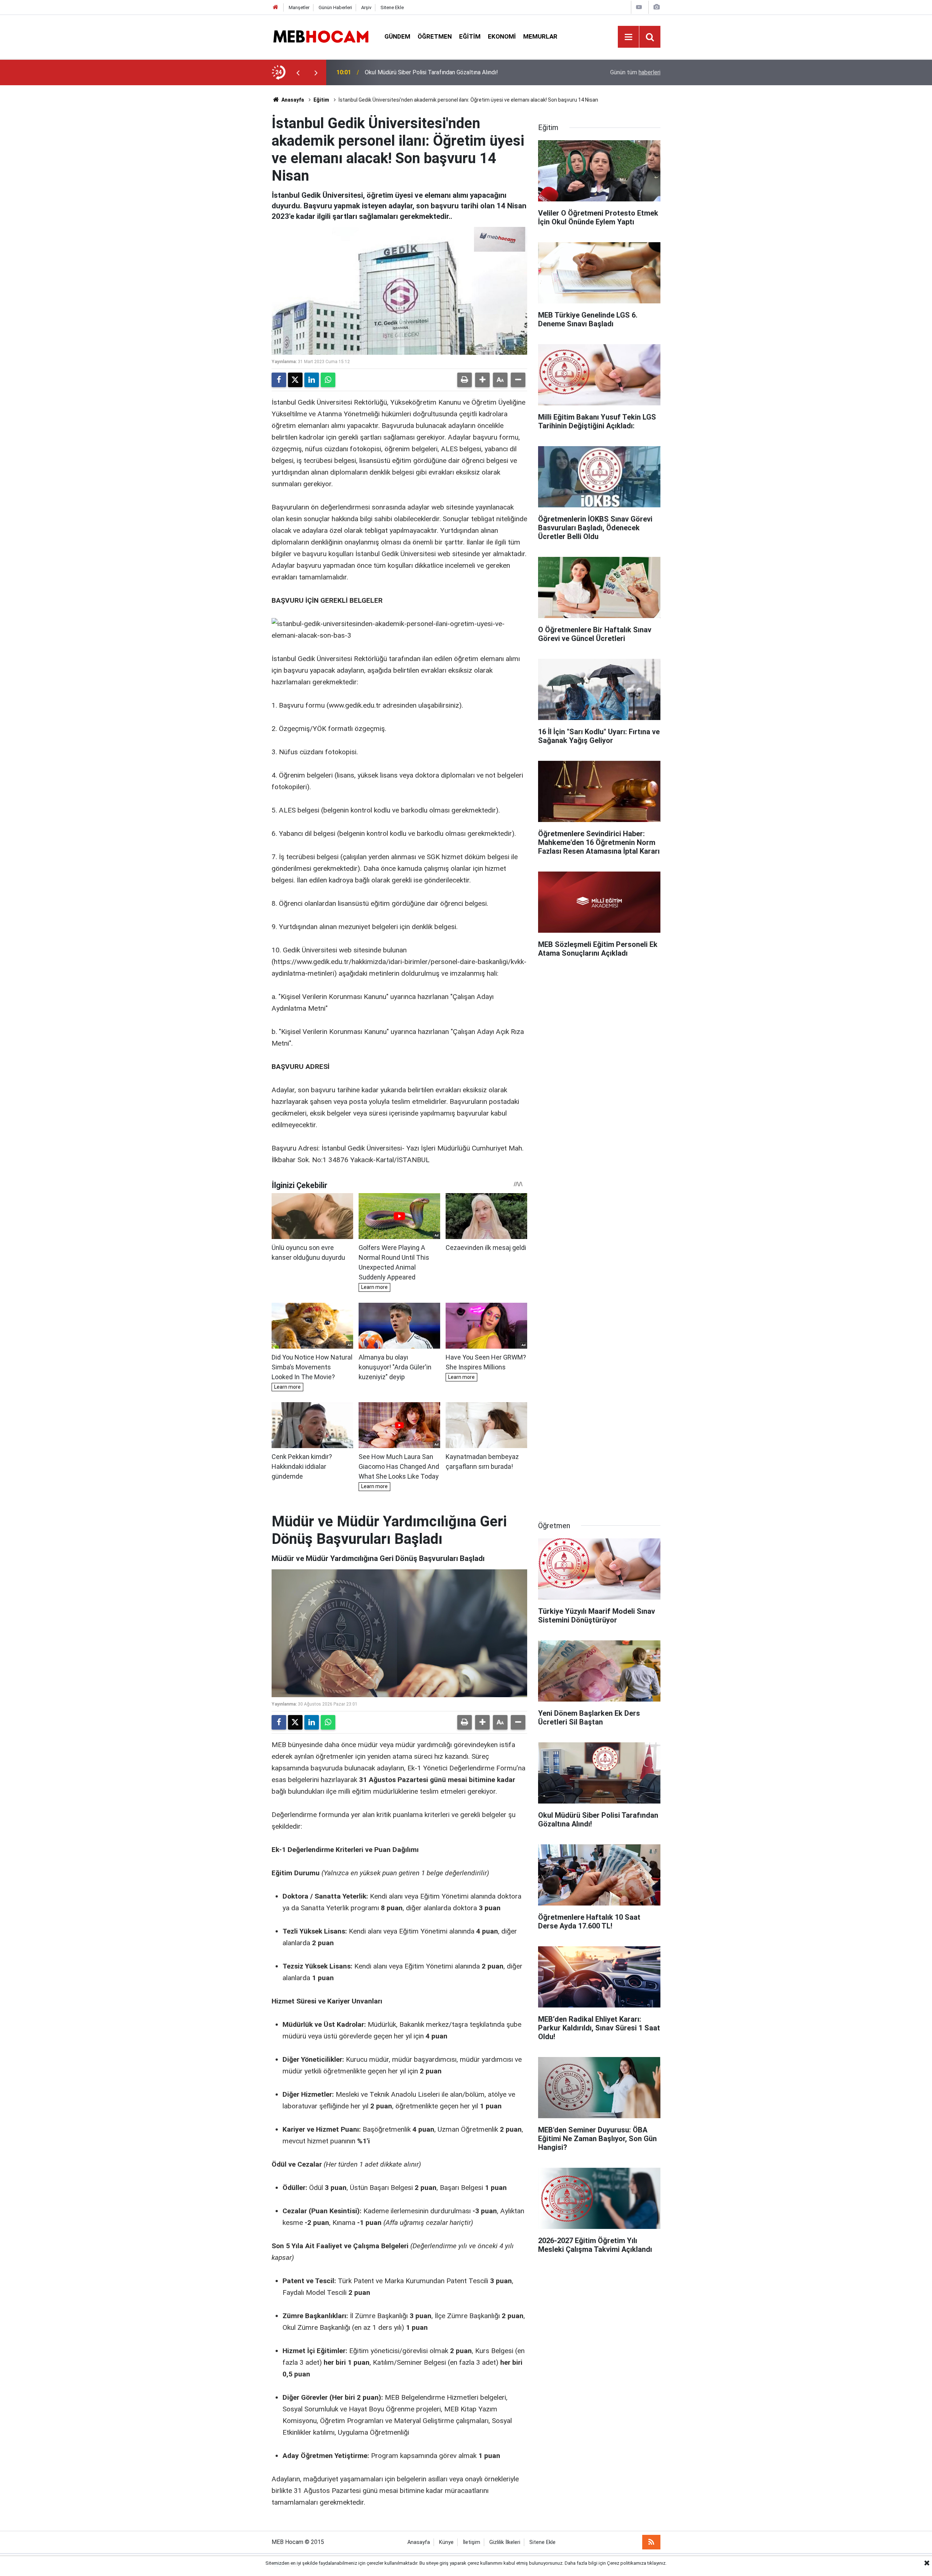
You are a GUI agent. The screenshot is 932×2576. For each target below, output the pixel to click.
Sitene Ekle (392, 7)
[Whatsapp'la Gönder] (328, 380)
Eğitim (470, 36)
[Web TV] (639, 7)
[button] (482, 380)
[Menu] (628, 37)
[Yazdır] (465, 380)
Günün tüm (635, 72)
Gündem (397, 36)
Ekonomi (502, 36)
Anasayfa (292, 100)
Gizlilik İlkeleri (505, 2542)
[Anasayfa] (276, 7)
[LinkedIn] (312, 380)
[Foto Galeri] (656, 7)
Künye (446, 2542)
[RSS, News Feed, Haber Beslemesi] (651, 2542)
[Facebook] (279, 380)
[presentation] (298, 72)
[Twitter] (295, 380)
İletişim (471, 2542)
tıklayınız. (657, 2563)
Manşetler (299, 7)
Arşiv (366, 7)
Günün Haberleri (335, 7)
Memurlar (540, 36)
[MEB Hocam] (321, 36)
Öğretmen (435, 36)
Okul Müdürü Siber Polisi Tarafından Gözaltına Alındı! (431, 72)
